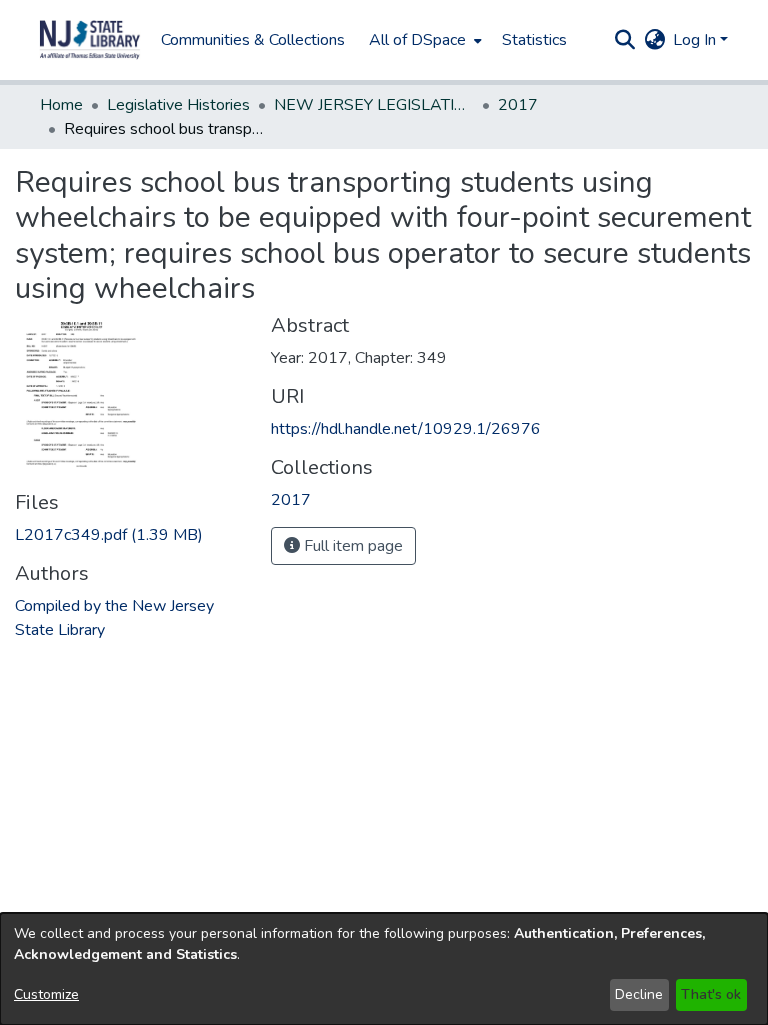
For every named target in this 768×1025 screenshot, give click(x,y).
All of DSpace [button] (417, 40)
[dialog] (384, 969)
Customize (46, 994)
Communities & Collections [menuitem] (253, 40)
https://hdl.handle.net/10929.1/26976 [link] (406, 429)
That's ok (711, 994)
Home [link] (61, 105)
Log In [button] (696, 40)
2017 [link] (518, 105)
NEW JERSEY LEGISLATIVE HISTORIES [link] (374, 105)
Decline (639, 994)
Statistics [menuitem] (534, 40)
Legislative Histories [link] (178, 105)
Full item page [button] (351, 546)
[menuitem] (423, 40)
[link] (109, 535)
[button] (90, 40)
